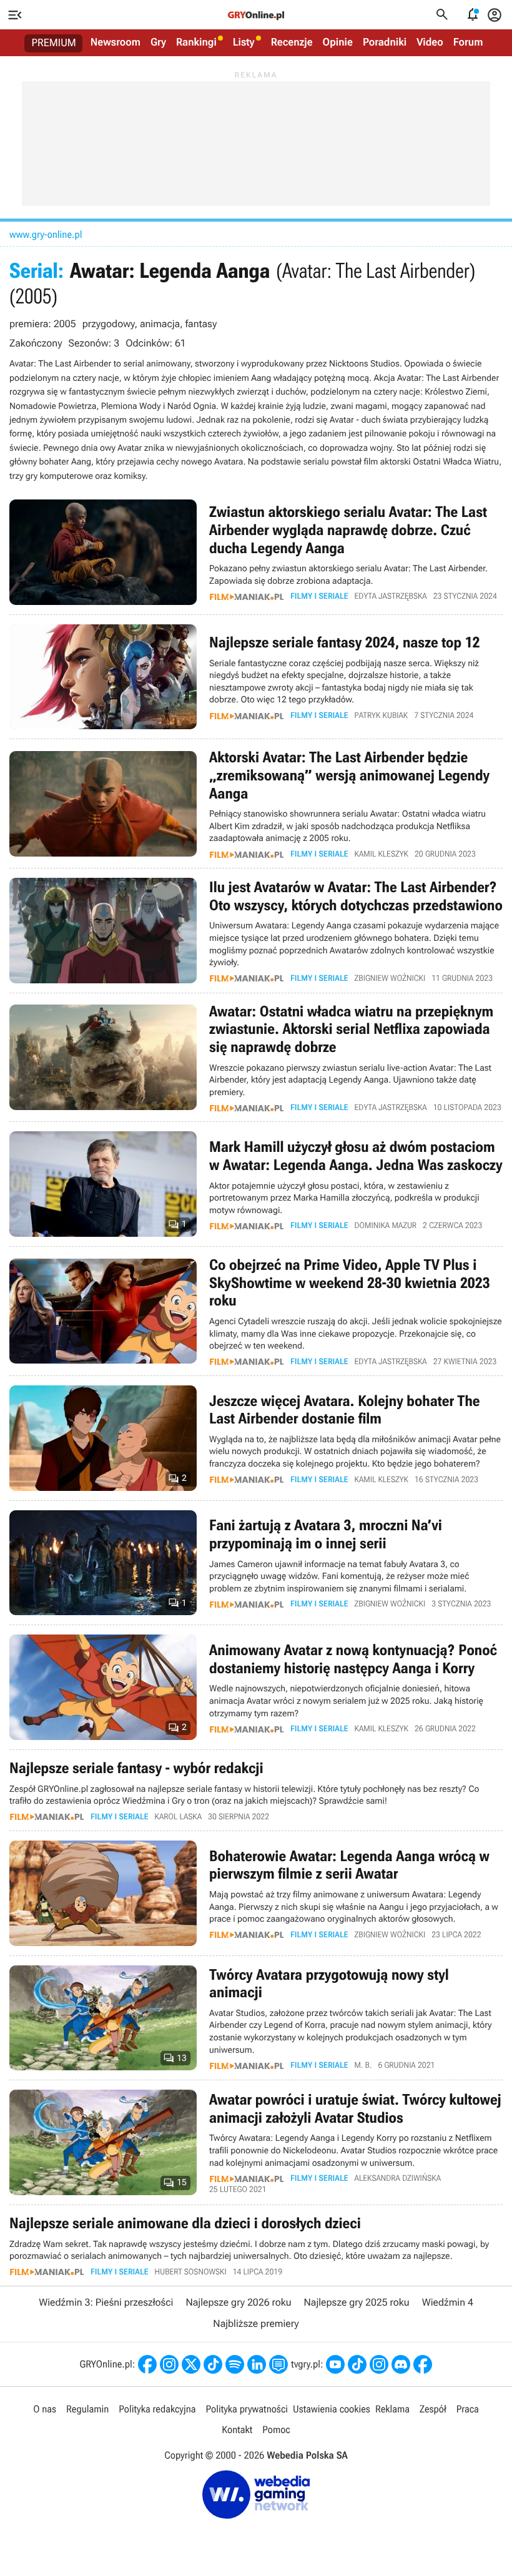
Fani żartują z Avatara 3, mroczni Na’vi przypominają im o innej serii (256, 1563)
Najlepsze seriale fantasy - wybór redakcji (256, 1790)
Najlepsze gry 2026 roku (238, 2302)
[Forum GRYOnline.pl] (278, 2364)
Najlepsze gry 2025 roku (357, 2302)
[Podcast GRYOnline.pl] (235, 2364)
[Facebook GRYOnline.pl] (147, 2364)
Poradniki (385, 42)
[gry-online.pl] (256, 15)
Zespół (433, 2409)
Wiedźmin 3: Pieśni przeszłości (106, 2302)
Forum (468, 42)
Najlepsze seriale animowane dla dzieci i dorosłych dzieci (256, 2245)
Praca (468, 2409)
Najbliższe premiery (256, 2323)
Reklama (392, 2409)
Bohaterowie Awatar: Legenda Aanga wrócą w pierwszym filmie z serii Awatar (256, 1893)
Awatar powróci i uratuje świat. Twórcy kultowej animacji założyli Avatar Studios (256, 2142)
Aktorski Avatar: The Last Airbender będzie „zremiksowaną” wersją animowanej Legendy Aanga (256, 804)
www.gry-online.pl (46, 234)
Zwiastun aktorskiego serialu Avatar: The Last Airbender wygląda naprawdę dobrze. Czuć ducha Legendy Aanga (256, 552)
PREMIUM (54, 43)
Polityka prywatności (247, 2409)
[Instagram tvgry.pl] (379, 2364)
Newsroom (116, 42)
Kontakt (237, 2430)
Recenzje (292, 42)
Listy (244, 42)
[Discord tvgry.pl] (401, 2364)
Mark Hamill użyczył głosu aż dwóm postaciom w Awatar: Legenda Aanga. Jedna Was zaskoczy (256, 1184)
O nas (45, 2409)
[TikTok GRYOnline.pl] (213, 2364)
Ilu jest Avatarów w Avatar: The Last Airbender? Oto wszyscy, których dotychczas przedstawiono (256, 931)
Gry (158, 42)
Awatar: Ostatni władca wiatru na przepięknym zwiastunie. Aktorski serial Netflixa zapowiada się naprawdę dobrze (256, 1058)
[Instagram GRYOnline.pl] (169, 2364)
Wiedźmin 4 (448, 2302)
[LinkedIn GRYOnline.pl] (257, 2364)
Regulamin (87, 2409)
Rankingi (196, 42)
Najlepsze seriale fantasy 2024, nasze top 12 (256, 677)
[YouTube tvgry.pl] (335, 2364)
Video (430, 42)
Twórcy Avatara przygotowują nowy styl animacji (256, 2018)
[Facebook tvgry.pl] (423, 2364)
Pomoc (276, 2430)
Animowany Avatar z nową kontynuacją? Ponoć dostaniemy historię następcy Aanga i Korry (256, 1687)
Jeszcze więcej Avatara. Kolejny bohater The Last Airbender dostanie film (256, 1438)
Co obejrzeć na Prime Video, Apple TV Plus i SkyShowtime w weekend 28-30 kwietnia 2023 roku (256, 1311)
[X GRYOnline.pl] (191, 2364)
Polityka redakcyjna (157, 2409)
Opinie (338, 42)
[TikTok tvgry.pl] (357, 2364)
